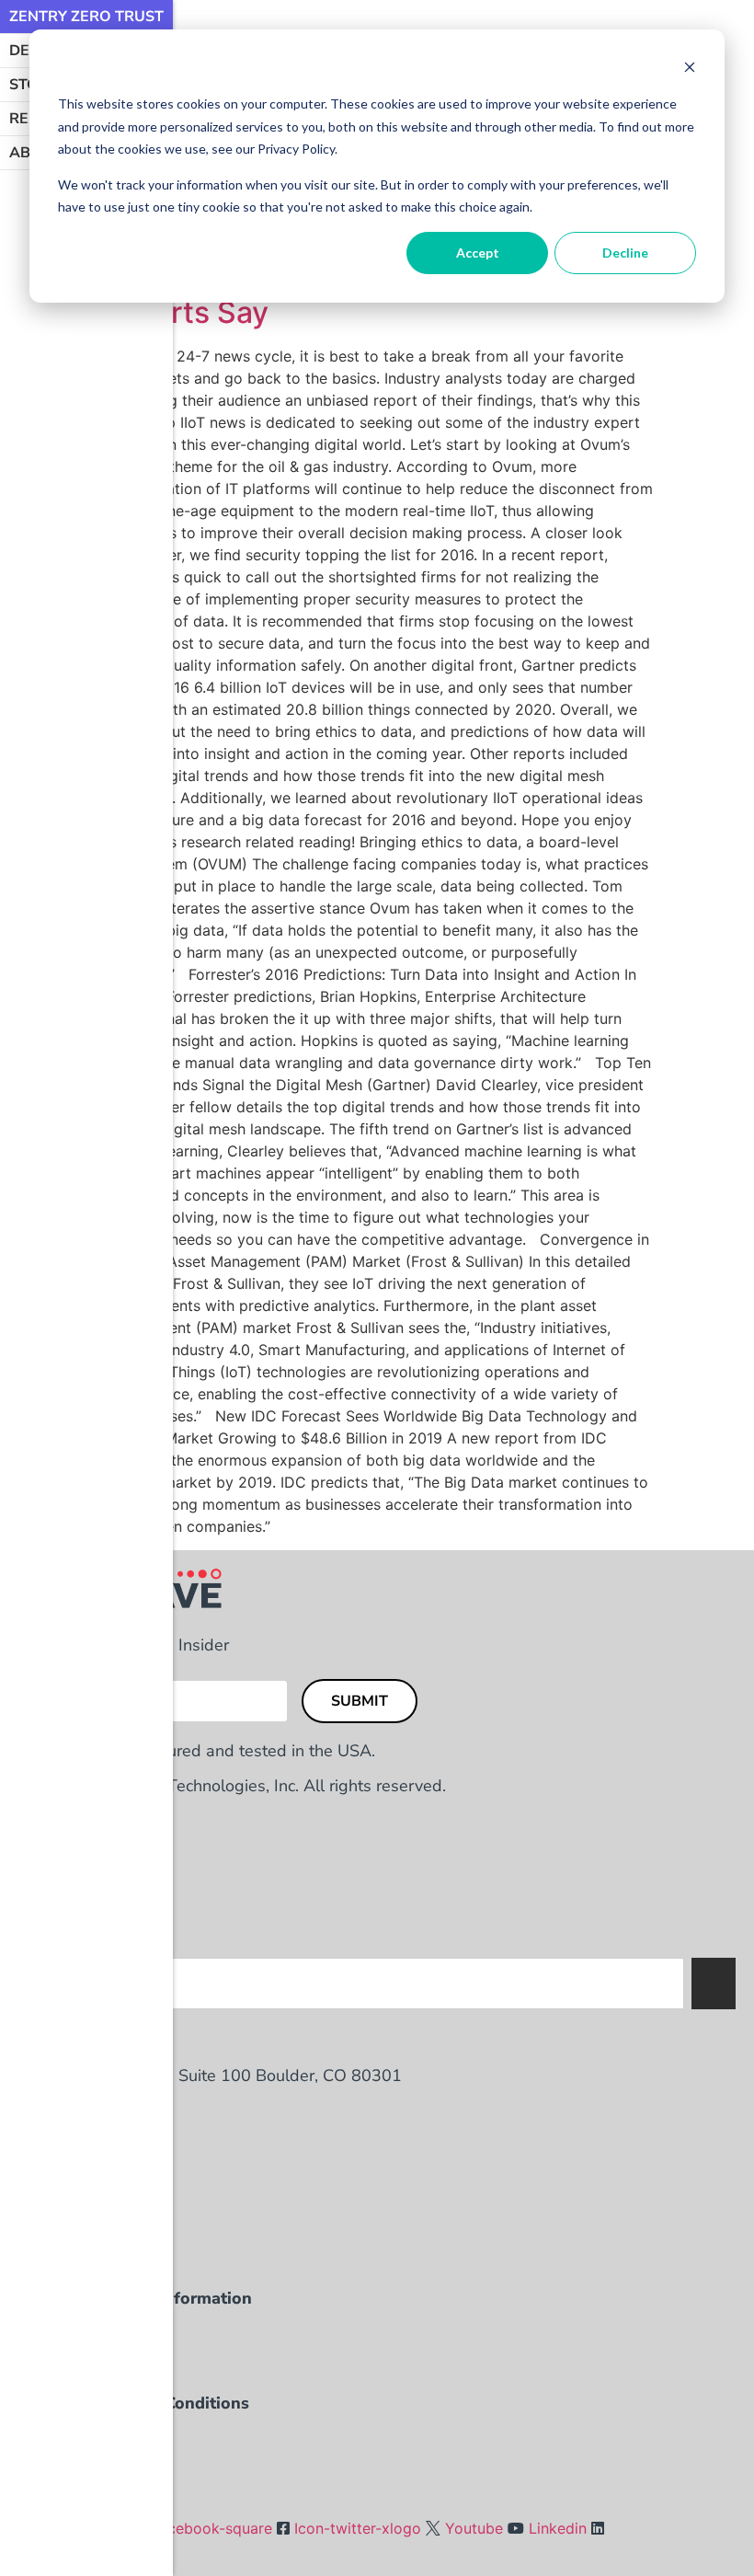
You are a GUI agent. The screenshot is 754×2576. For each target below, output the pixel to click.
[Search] (714, 1984)
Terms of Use (70, 2473)
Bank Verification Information (135, 2298)
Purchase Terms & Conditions (134, 2403)
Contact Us (61, 2263)
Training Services (86, 2333)
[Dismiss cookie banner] (690, 69)
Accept (478, 253)
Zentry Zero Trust (86, 17)
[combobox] (375, 1984)
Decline (625, 253)
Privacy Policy (74, 2438)
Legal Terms (66, 2508)
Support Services (87, 2368)
